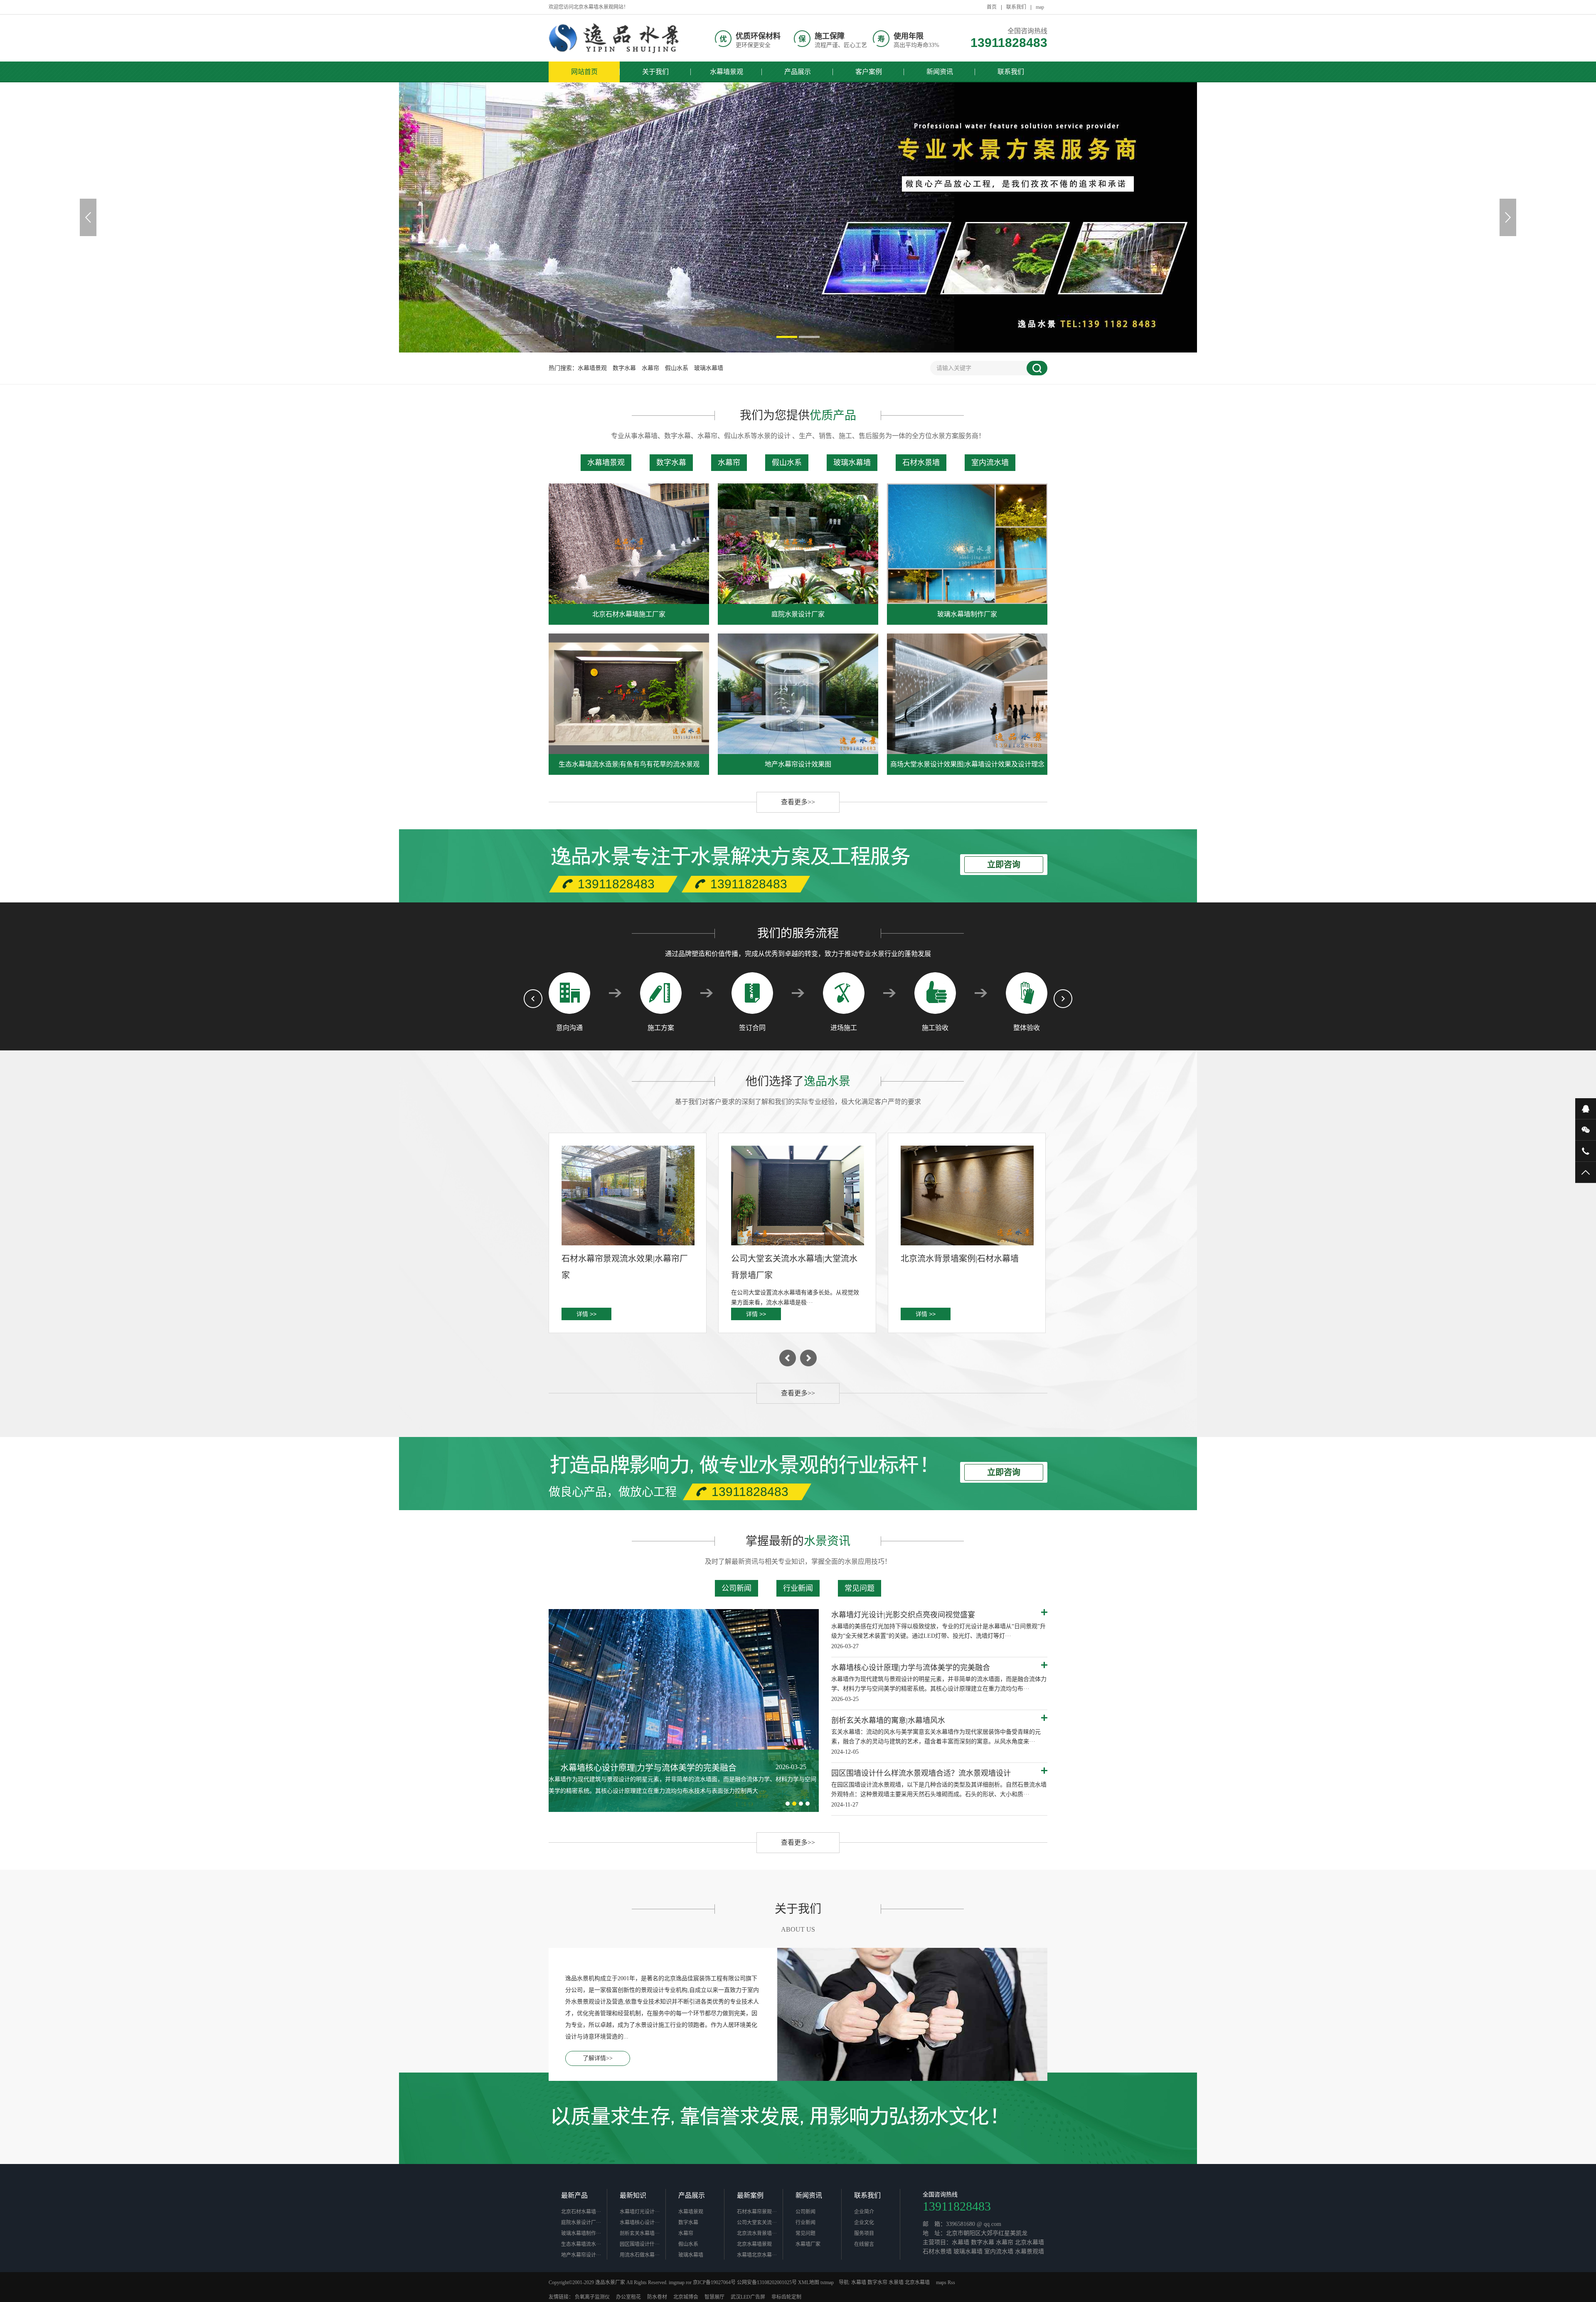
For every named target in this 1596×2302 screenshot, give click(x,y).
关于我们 (655, 72)
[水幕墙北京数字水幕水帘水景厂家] (615, 38)
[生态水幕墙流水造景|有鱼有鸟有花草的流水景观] (629, 694)
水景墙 (896, 2282)
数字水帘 (877, 2282)
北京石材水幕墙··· (581, 2212)
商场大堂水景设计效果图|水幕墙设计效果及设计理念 (967, 764)
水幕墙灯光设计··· (640, 2212)
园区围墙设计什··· (640, 2244)
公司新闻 (736, 1588)
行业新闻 (798, 1588)
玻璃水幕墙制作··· (581, 2233)
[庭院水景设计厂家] (798, 544)
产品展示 (798, 72)
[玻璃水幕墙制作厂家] (967, 544)
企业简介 (864, 2212)
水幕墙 (859, 2282)
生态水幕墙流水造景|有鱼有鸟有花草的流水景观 (629, 764)
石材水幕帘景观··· (757, 2212)
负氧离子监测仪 (592, 2297)
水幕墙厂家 (808, 2244)
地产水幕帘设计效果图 (798, 764)
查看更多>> (798, 802)
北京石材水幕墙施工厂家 (629, 614)
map (1040, 7)
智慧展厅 (714, 2297)
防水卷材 (657, 2297)
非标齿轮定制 (786, 2297)
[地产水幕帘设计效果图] (798, 694)
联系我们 (1016, 7)
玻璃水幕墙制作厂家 (967, 614)
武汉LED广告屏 (748, 2297)
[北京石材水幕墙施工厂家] (629, 544)
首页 (992, 7)
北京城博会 (686, 2297)
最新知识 (633, 2195)
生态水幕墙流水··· (581, 2244)
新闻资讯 (940, 72)
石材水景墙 (921, 463)
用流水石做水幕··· (640, 2255)
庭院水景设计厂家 (798, 614)
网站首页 (584, 72)
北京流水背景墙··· (757, 2233)
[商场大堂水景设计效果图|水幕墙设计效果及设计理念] (967, 694)
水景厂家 (615, 2282)
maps (941, 2282)
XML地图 (809, 2282)
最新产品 (574, 2195)
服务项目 (864, 2233)
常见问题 (860, 1588)
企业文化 (864, 2223)
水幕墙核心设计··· (640, 2223)
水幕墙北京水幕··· (757, 2255)
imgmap (677, 2282)
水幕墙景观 (727, 72)
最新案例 (750, 2195)
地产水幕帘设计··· (581, 2255)
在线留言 (864, 2244)
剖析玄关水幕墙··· (640, 2233)
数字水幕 (624, 368)
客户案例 (869, 72)
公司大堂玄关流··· (757, 2223)
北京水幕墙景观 (754, 2244)
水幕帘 (650, 368)
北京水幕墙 (917, 2282)
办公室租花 (628, 2297)
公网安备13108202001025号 (767, 2282)
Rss (951, 2282)
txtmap (827, 2282)
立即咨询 (1004, 865)
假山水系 (677, 368)
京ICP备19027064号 (714, 2282)
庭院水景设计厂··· (581, 2223)
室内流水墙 (990, 463)
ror (689, 2282)
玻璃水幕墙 (709, 368)
